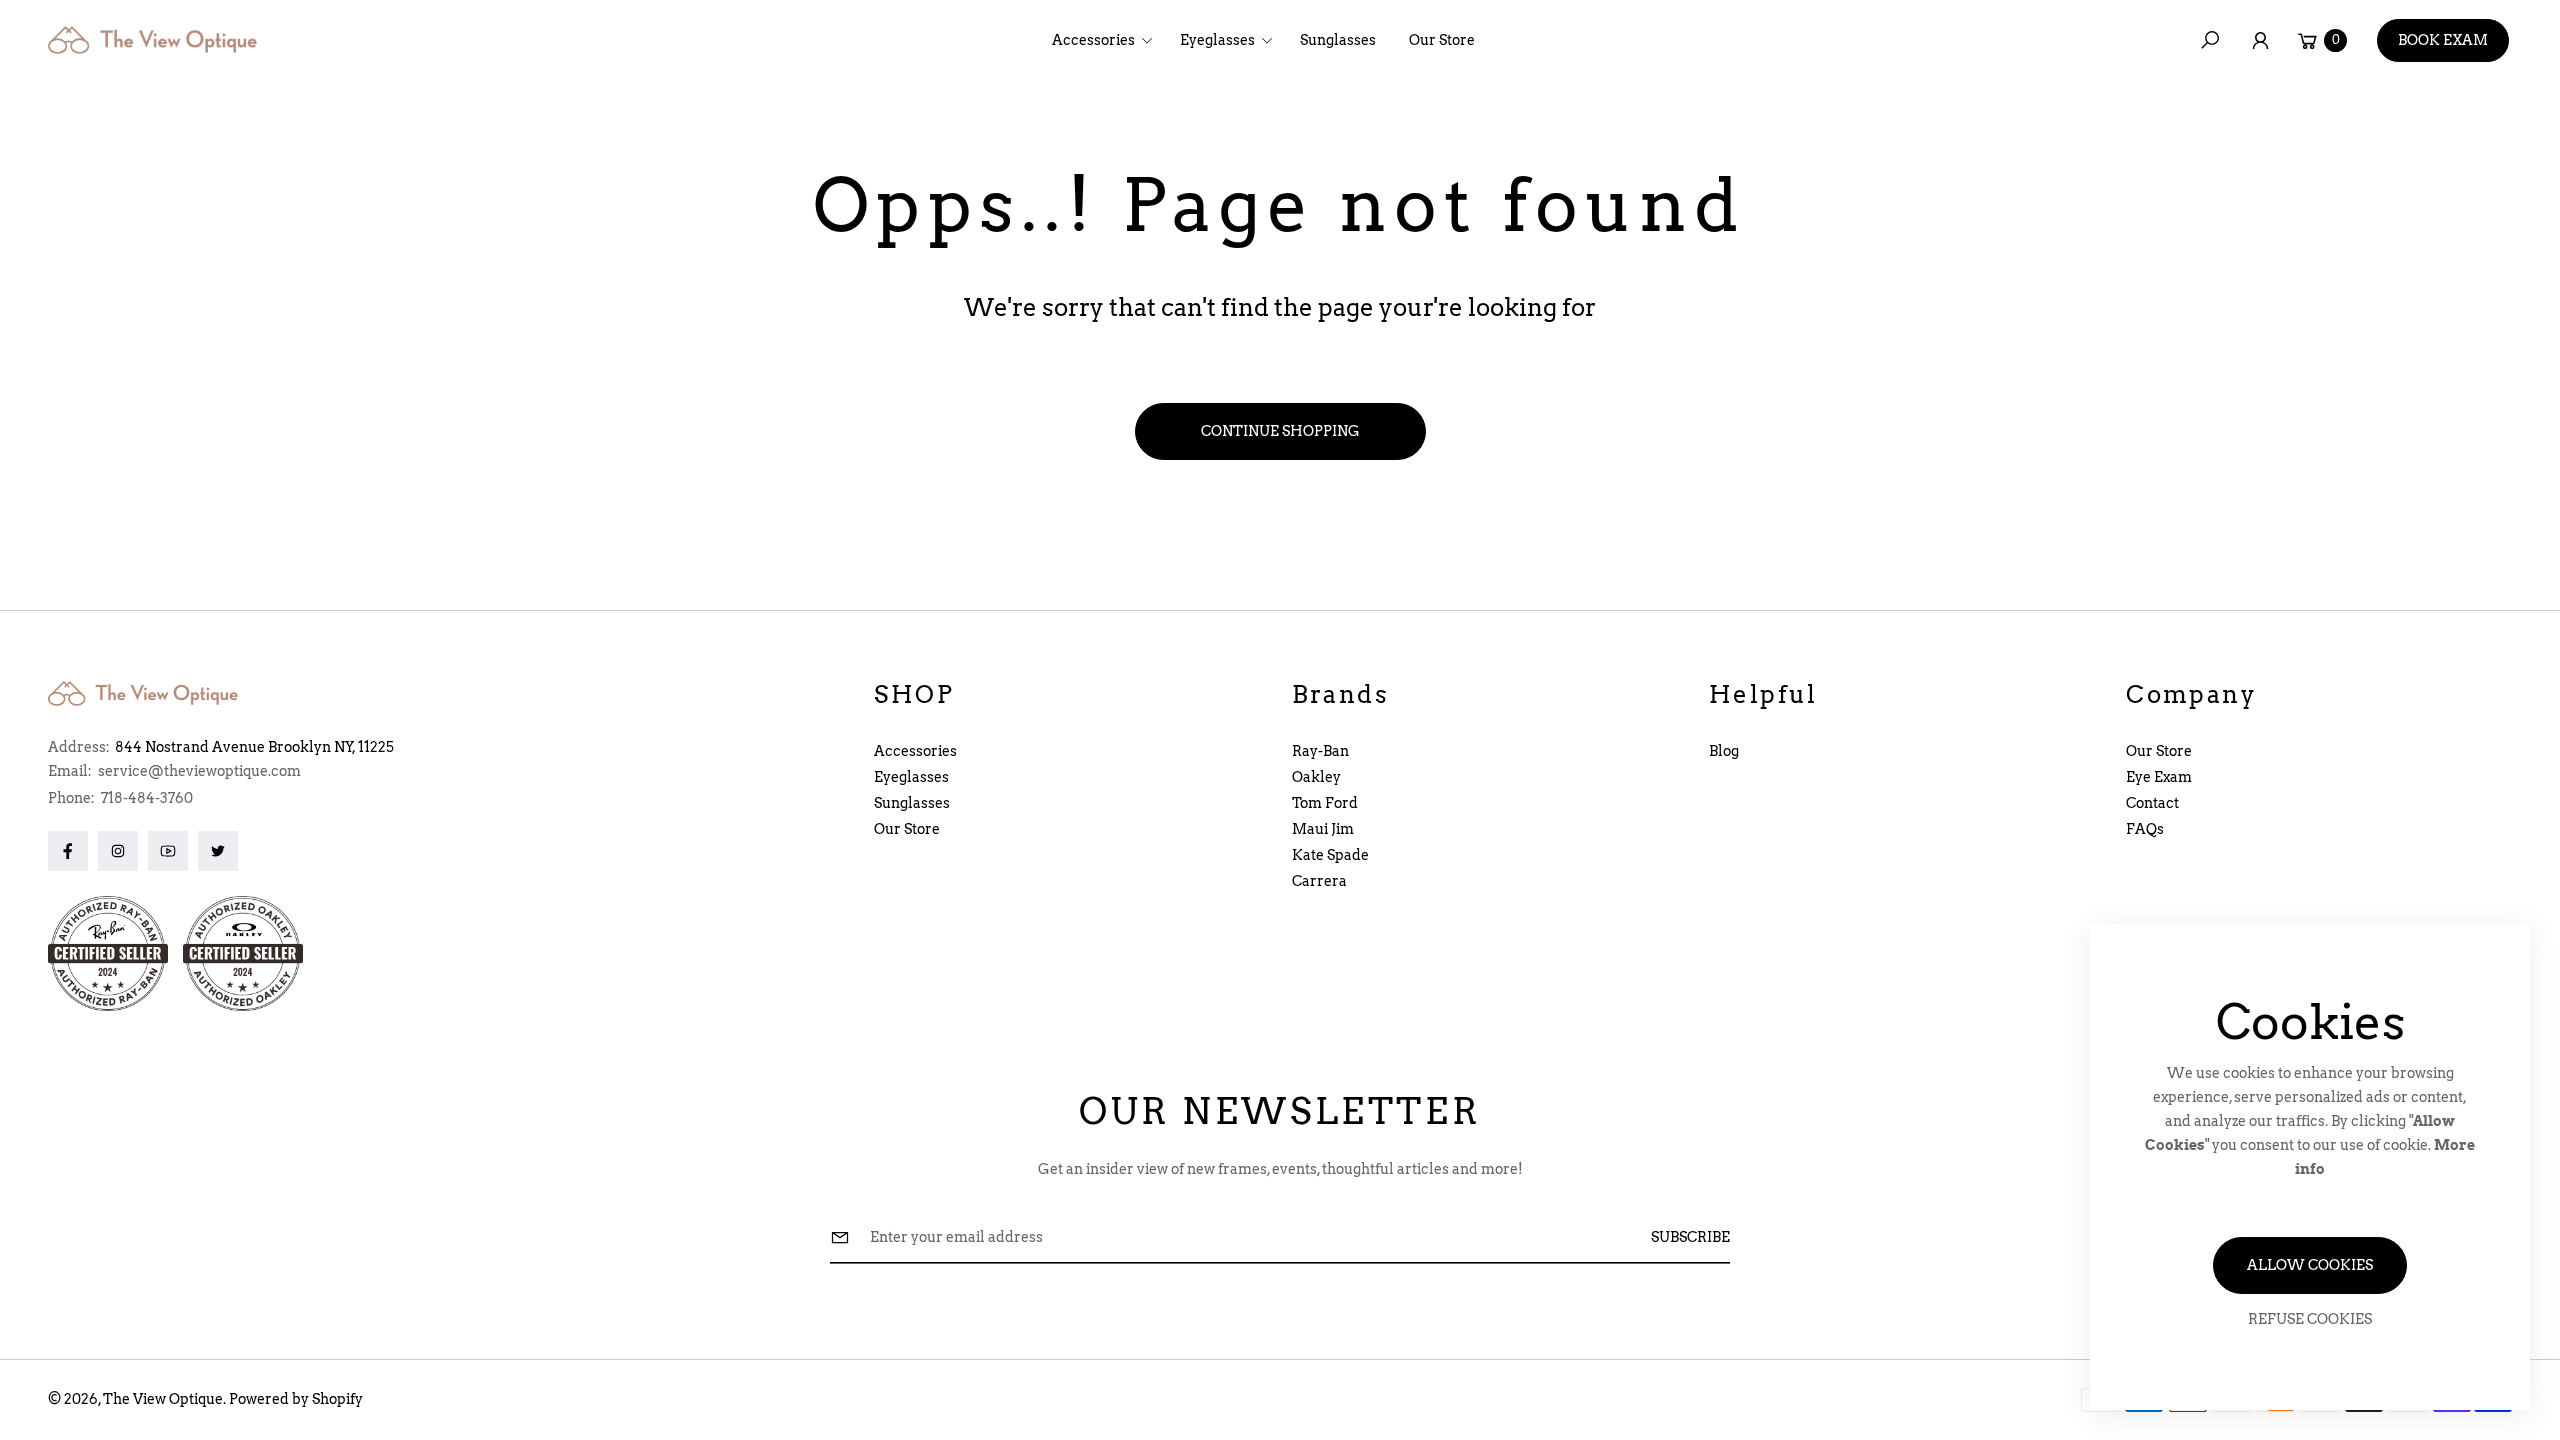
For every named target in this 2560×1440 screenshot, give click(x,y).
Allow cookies (2310, 1265)
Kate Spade (1330, 855)
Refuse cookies (2310, 1319)
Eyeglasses (911, 777)
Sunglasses (912, 803)
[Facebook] (68, 851)
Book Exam (2443, 40)
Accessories (915, 751)
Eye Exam (2159, 777)
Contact (2152, 803)
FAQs (2145, 829)
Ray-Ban (1320, 751)
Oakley (1316, 777)
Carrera (1319, 881)
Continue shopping (1280, 431)
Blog (1724, 751)
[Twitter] (218, 851)
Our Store (907, 829)
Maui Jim (1323, 829)
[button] (1108, 40)
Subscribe (1690, 1237)
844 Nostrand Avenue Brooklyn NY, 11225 (254, 747)
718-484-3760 (147, 798)
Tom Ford (1325, 803)
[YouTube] (168, 851)
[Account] (2260, 40)
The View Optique (163, 1399)
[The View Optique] (158, 40)
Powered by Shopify (296, 1399)
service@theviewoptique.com (198, 771)
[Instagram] (118, 851)
